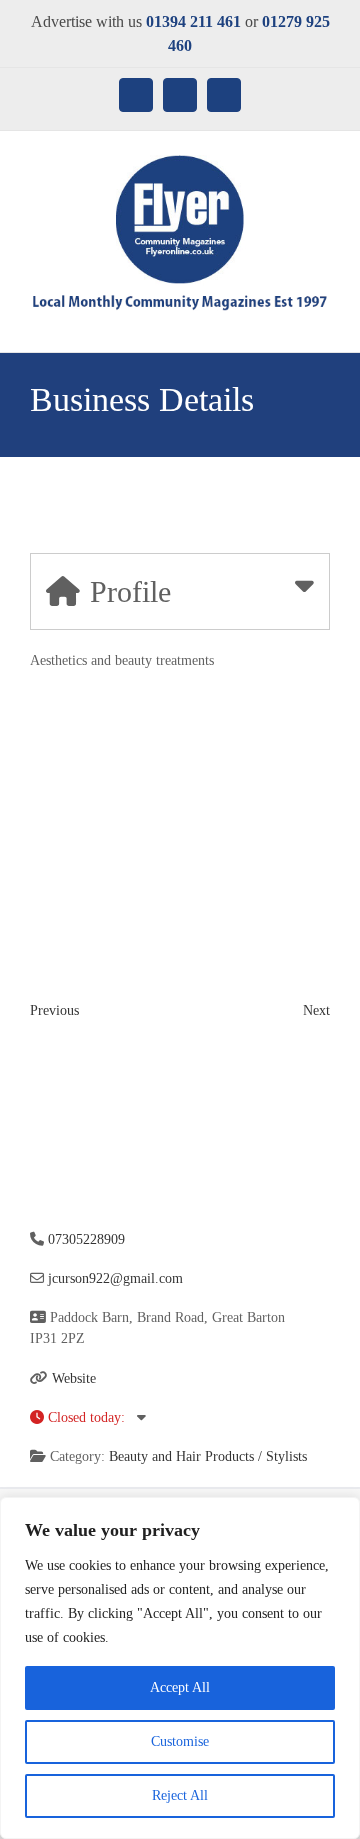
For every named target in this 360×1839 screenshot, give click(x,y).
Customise (180, 1741)
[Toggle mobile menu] (322, 321)
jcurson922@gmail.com (115, 1278)
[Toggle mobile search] (286, 321)
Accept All (180, 1687)
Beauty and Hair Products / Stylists (208, 1456)
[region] (180, 1668)
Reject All (180, 1795)
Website (74, 1378)
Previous (54, 1010)
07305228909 (86, 1239)
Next (316, 1010)
